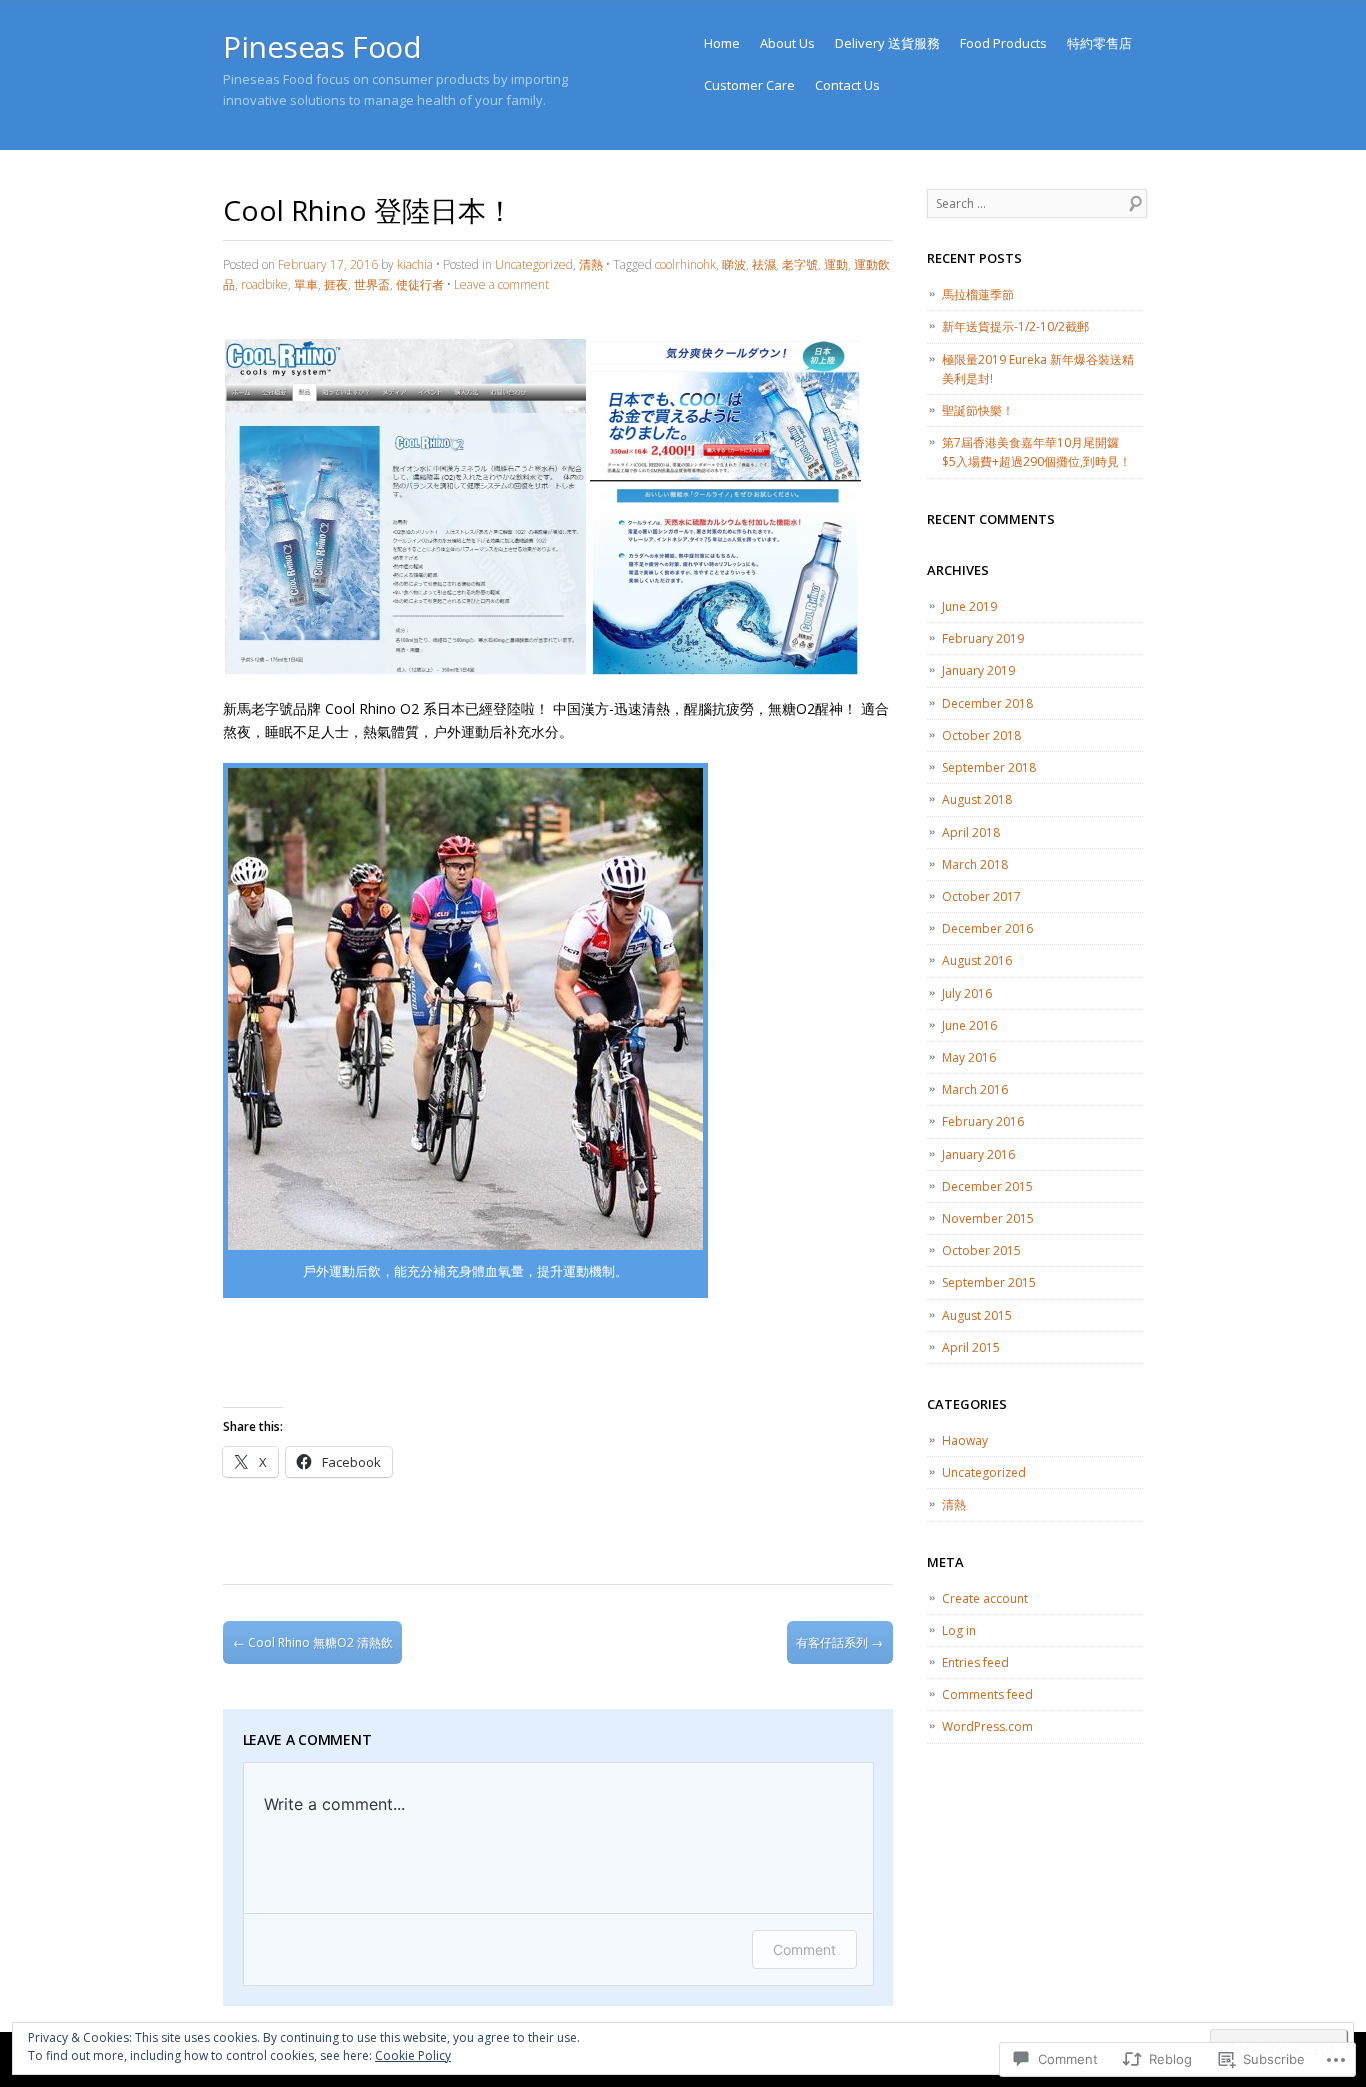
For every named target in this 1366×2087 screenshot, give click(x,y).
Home (722, 43)
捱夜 (336, 284)
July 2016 (967, 993)
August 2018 (977, 799)
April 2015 (971, 1347)
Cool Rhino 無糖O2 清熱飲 (313, 1642)
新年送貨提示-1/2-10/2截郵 (1015, 326)
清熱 (591, 264)
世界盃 (372, 284)
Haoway (965, 1440)
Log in (959, 1630)
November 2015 (988, 1218)
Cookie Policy (413, 2055)
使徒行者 (420, 284)
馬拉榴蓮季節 (978, 294)
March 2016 (975, 1089)
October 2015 (981, 1250)
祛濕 (764, 264)
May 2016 (969, 1057)
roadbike (264, 284)
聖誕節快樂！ (978, 410)
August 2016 (977, 960)
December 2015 (987, 1186)
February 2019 (983, 638)
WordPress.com (987, 1726)
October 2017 (981, 896)
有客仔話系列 (839, 1642)
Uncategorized (534, 264)
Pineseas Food (322, 46)
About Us (787, 43)
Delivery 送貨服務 (887, 43)
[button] (405, 507)
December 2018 (987, 703)
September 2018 (989, 767)
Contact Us (847, 85)
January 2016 (978, 1154)
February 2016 (983, 1121)
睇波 (734, 264)
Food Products (1003, 43)
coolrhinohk (685, 264)
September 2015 (989, 1282)
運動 (836, 264)
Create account (985, 1598)
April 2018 (971, 832)
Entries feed (975, 1662)
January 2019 (978, 670)
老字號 (800, 264)
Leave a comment (501, 284)
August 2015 (977, 1315)
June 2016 (969, 1025)
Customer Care (749, 85)
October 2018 (981, 735)
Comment (804, 1949)
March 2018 (975, 864)
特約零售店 (1099, 43)
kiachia (415, 264)
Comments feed (987, 1694)
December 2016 (987, 928)
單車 (306, 284)
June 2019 (969, 606)
